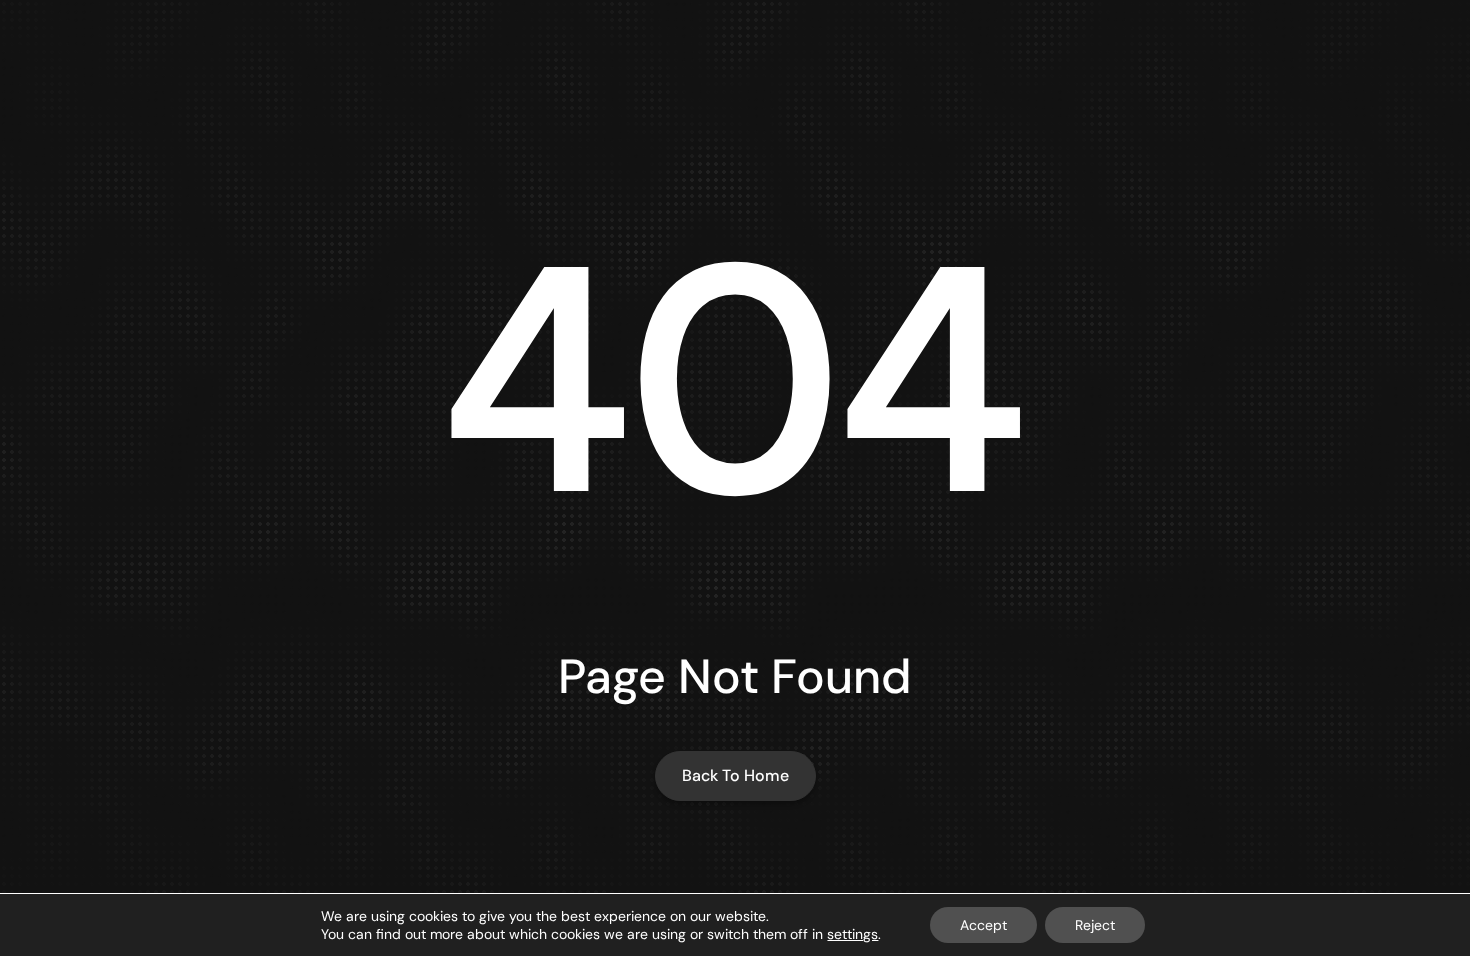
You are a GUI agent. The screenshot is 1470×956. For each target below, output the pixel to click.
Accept (983, 925)
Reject (1095, 925)
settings (852, 934)
